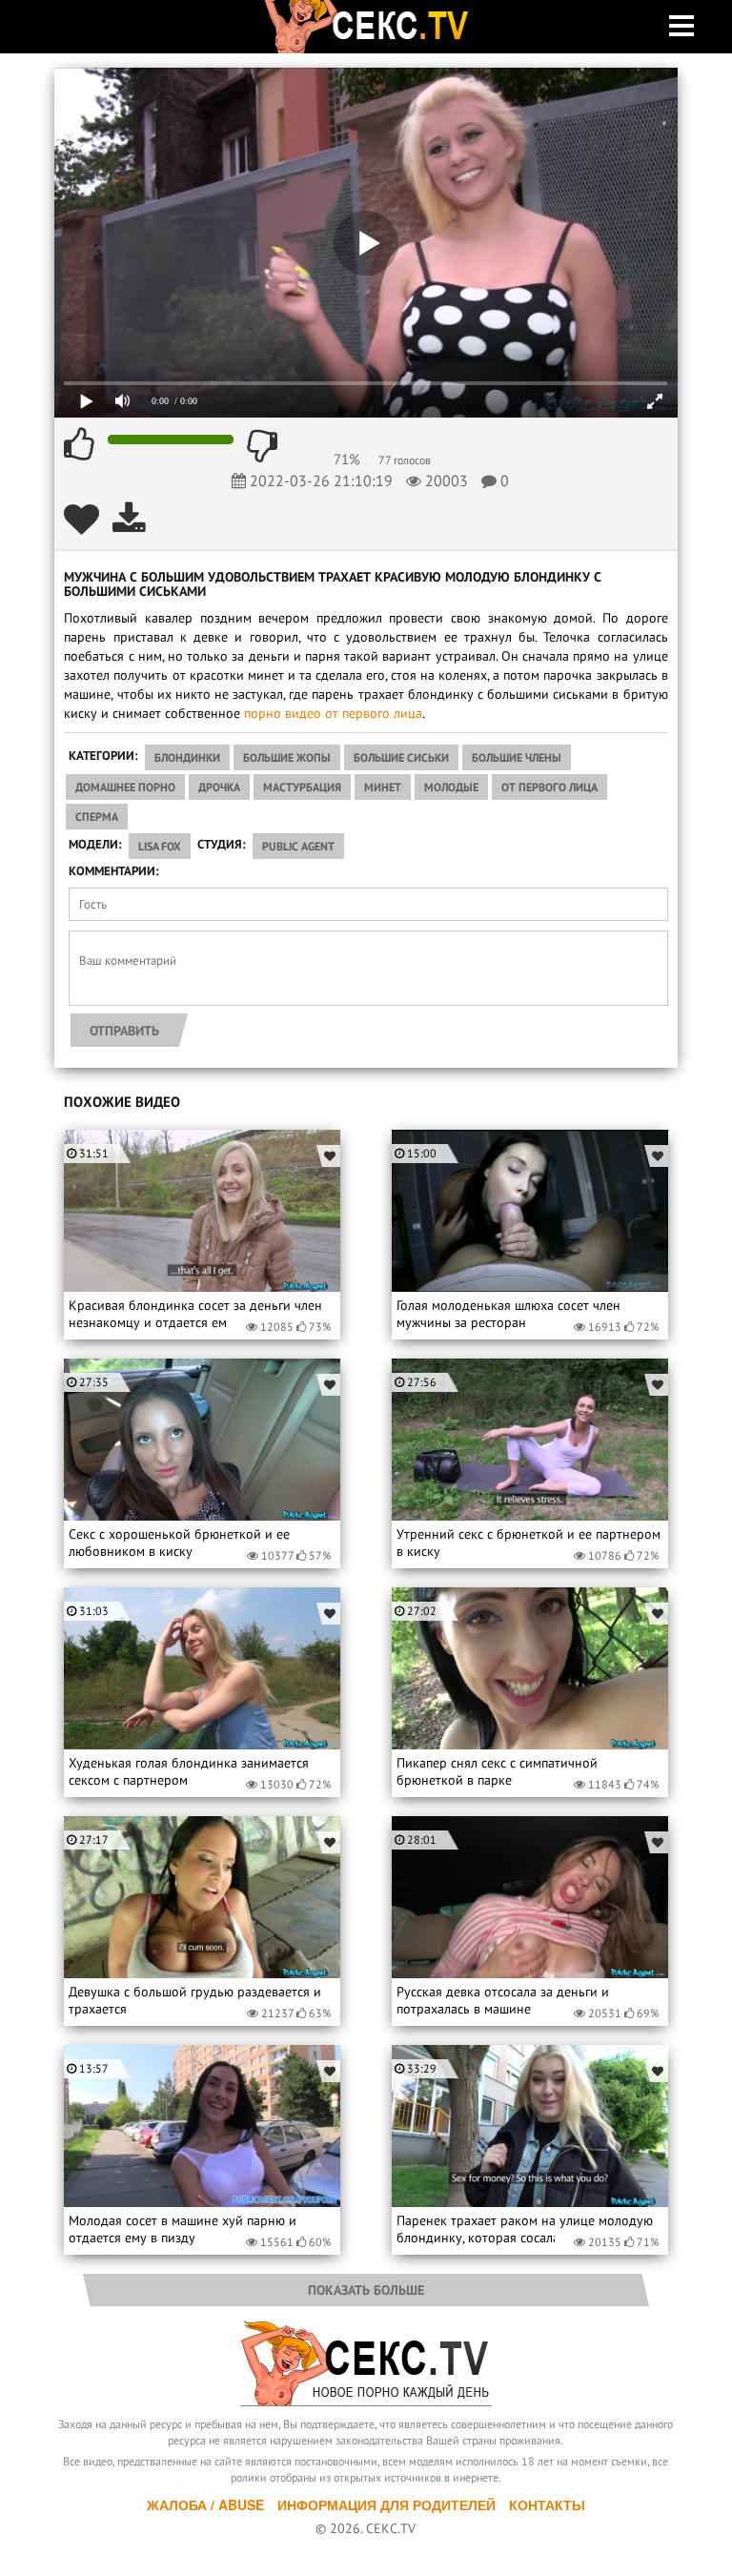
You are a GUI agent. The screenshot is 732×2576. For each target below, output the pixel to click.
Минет (383, 787)
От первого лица (549, 787)
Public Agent (298, 846)
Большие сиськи (401, 757)
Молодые (451, 787)
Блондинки (187, 757)
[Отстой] (262, 445)
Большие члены (517, 757)
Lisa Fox (160, 846)
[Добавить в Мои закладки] (81, 519)
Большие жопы (287, 757)
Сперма (97, 817)
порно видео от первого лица (333, 713)
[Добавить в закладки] (328, 1156)
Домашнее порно (125, 787)
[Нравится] (79, 445)
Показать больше (366, 2290)
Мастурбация (302, 787)
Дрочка (219, 787)
